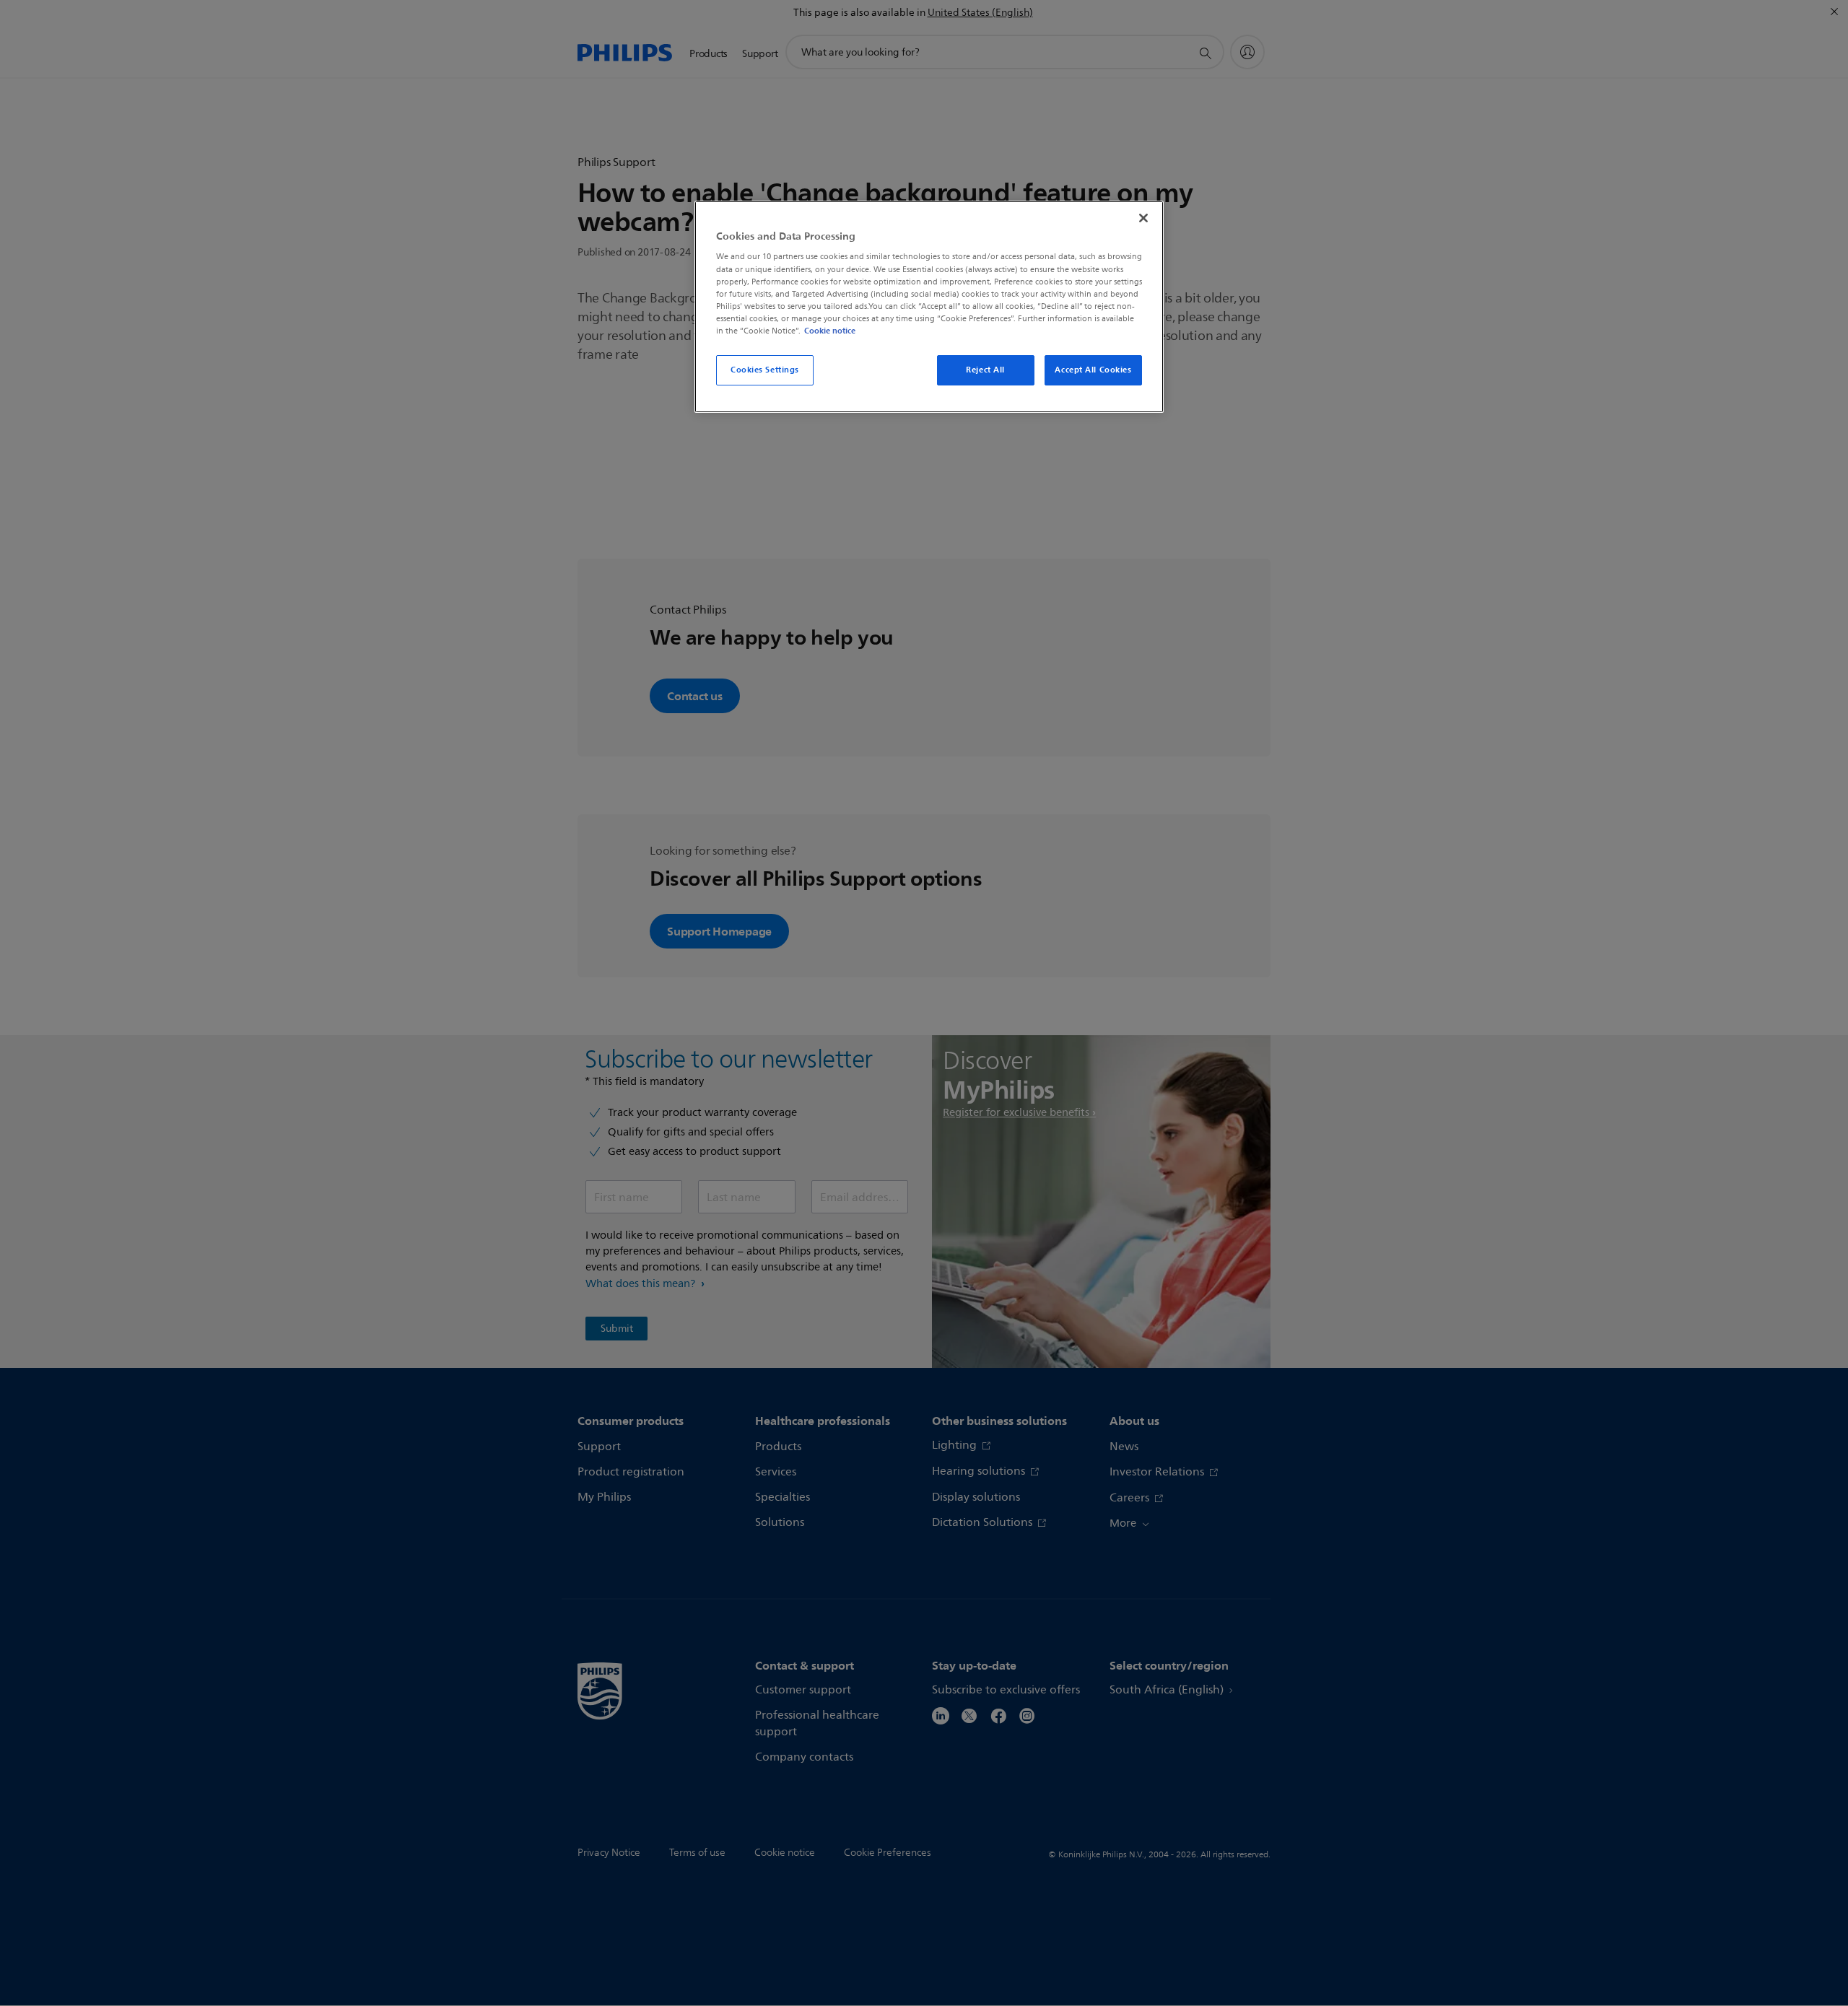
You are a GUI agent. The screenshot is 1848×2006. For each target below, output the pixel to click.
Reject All (985, 370)
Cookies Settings (765, 370)
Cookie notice (830, 331)
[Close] (1143, 218)
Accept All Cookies (1093, 370)
